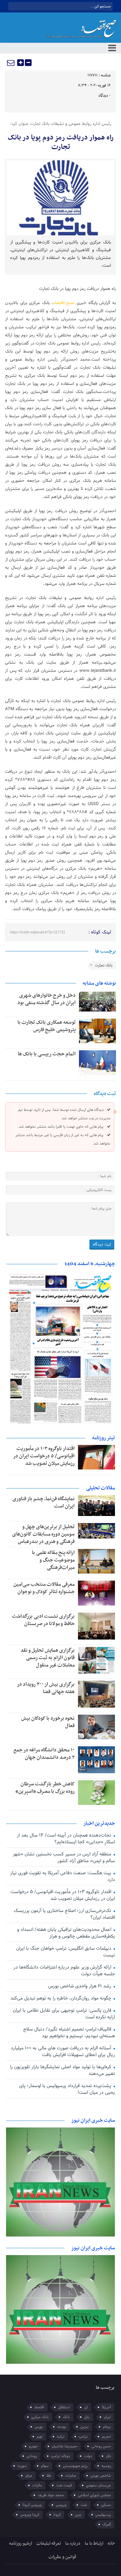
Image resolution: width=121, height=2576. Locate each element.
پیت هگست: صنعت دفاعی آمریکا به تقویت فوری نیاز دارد (62, 1876)
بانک (66, 2417)
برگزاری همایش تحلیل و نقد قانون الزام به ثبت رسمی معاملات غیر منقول (48, 1658)
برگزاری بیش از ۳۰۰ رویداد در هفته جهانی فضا (46, 1688)
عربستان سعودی (98, 2485)
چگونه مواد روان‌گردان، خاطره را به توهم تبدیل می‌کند (62, 1998)
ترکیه (61, 2437)
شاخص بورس (101, 2476)
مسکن (106, 2505)
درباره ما (73, 2544)
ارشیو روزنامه (21, 2544)
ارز (86, 2407)
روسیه (106, 2466)
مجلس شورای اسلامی (94, 2495)
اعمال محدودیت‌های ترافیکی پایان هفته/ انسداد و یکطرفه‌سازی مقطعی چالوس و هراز (66, 1933)
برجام (107, 2427)
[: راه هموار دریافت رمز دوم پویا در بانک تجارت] (11, 63)
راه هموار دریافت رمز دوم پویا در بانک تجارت (61, 142)
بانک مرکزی (40, 2417)
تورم (40, 2437)
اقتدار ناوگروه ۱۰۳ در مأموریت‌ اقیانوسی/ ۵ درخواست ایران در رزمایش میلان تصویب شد (44, 1456)
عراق (29, 2476)
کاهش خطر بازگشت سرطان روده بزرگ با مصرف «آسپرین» (45, 1788)
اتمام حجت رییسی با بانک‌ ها (47, 1054)
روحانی (32, 2456)
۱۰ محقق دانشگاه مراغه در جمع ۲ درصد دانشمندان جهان (44, 1754)
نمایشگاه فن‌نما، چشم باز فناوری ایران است (44, 1502)
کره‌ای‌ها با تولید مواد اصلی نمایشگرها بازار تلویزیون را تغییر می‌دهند (62, 2070)
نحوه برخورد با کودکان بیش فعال (48, 1722)
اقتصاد (39, 2407)
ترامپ (83, 2437)
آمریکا (106, 2407)
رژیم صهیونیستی (75, 2466)
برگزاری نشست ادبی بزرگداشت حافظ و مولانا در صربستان (43, 1620)
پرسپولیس (103, 2515)
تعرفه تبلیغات (49, 2544)
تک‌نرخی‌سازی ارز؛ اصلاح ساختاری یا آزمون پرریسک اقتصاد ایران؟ (64, 1914)
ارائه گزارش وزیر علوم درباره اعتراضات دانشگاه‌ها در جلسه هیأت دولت (64, 1971)
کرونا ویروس (30, 2515)
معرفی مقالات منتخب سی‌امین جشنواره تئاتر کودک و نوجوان (44, 1588)
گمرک (107, 2524)
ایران (107, 2417)
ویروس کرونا (32, 2505)
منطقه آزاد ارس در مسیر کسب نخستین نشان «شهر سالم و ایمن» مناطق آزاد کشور (64, 1858)
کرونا (57, 2515)
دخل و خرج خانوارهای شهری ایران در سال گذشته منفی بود (47, 999)
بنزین (85, 2427)
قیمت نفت (64, 2485)
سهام (45, 2466)
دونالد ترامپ (61, 2456)
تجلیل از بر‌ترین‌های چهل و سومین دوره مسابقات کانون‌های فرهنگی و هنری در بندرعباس (43, 1534)
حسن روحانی (101, 2446)
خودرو (33, 2446)
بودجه (62, 2427)
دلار (108, 2456)
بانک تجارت (104, 965)
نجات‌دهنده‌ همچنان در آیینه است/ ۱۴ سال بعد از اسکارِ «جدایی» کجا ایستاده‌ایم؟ (66, 1839)
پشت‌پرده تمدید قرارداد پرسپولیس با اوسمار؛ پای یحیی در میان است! (67, 2089)
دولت (88, 2456)
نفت (84, 2505)
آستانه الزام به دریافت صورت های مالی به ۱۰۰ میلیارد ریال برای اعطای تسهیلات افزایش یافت (63, 2052)
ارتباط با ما (94, 2544)
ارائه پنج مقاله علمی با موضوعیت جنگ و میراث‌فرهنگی (53, 1560)
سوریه (22, 2466)
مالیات (37, 2485)
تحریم (106, 2437)
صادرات (71, 2476)
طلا (49, 2476)
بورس (39, 2427)
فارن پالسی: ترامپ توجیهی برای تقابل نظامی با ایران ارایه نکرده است (64, 2014)
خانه (111, 2544)
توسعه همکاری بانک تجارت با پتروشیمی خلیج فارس (47, 1026)
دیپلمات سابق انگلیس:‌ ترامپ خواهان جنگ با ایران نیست (65, 1952)
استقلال (64, 2407)
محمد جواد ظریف (51, 2495)
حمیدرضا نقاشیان (65, 2446)
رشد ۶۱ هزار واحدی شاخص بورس (80, 1986)
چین (78, 2515)
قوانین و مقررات (62, 2557)
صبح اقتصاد (64, 303)
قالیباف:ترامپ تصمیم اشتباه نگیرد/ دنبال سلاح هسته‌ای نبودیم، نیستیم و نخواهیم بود (69, 2033)
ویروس (61, 2505)
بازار (87, 2417)
